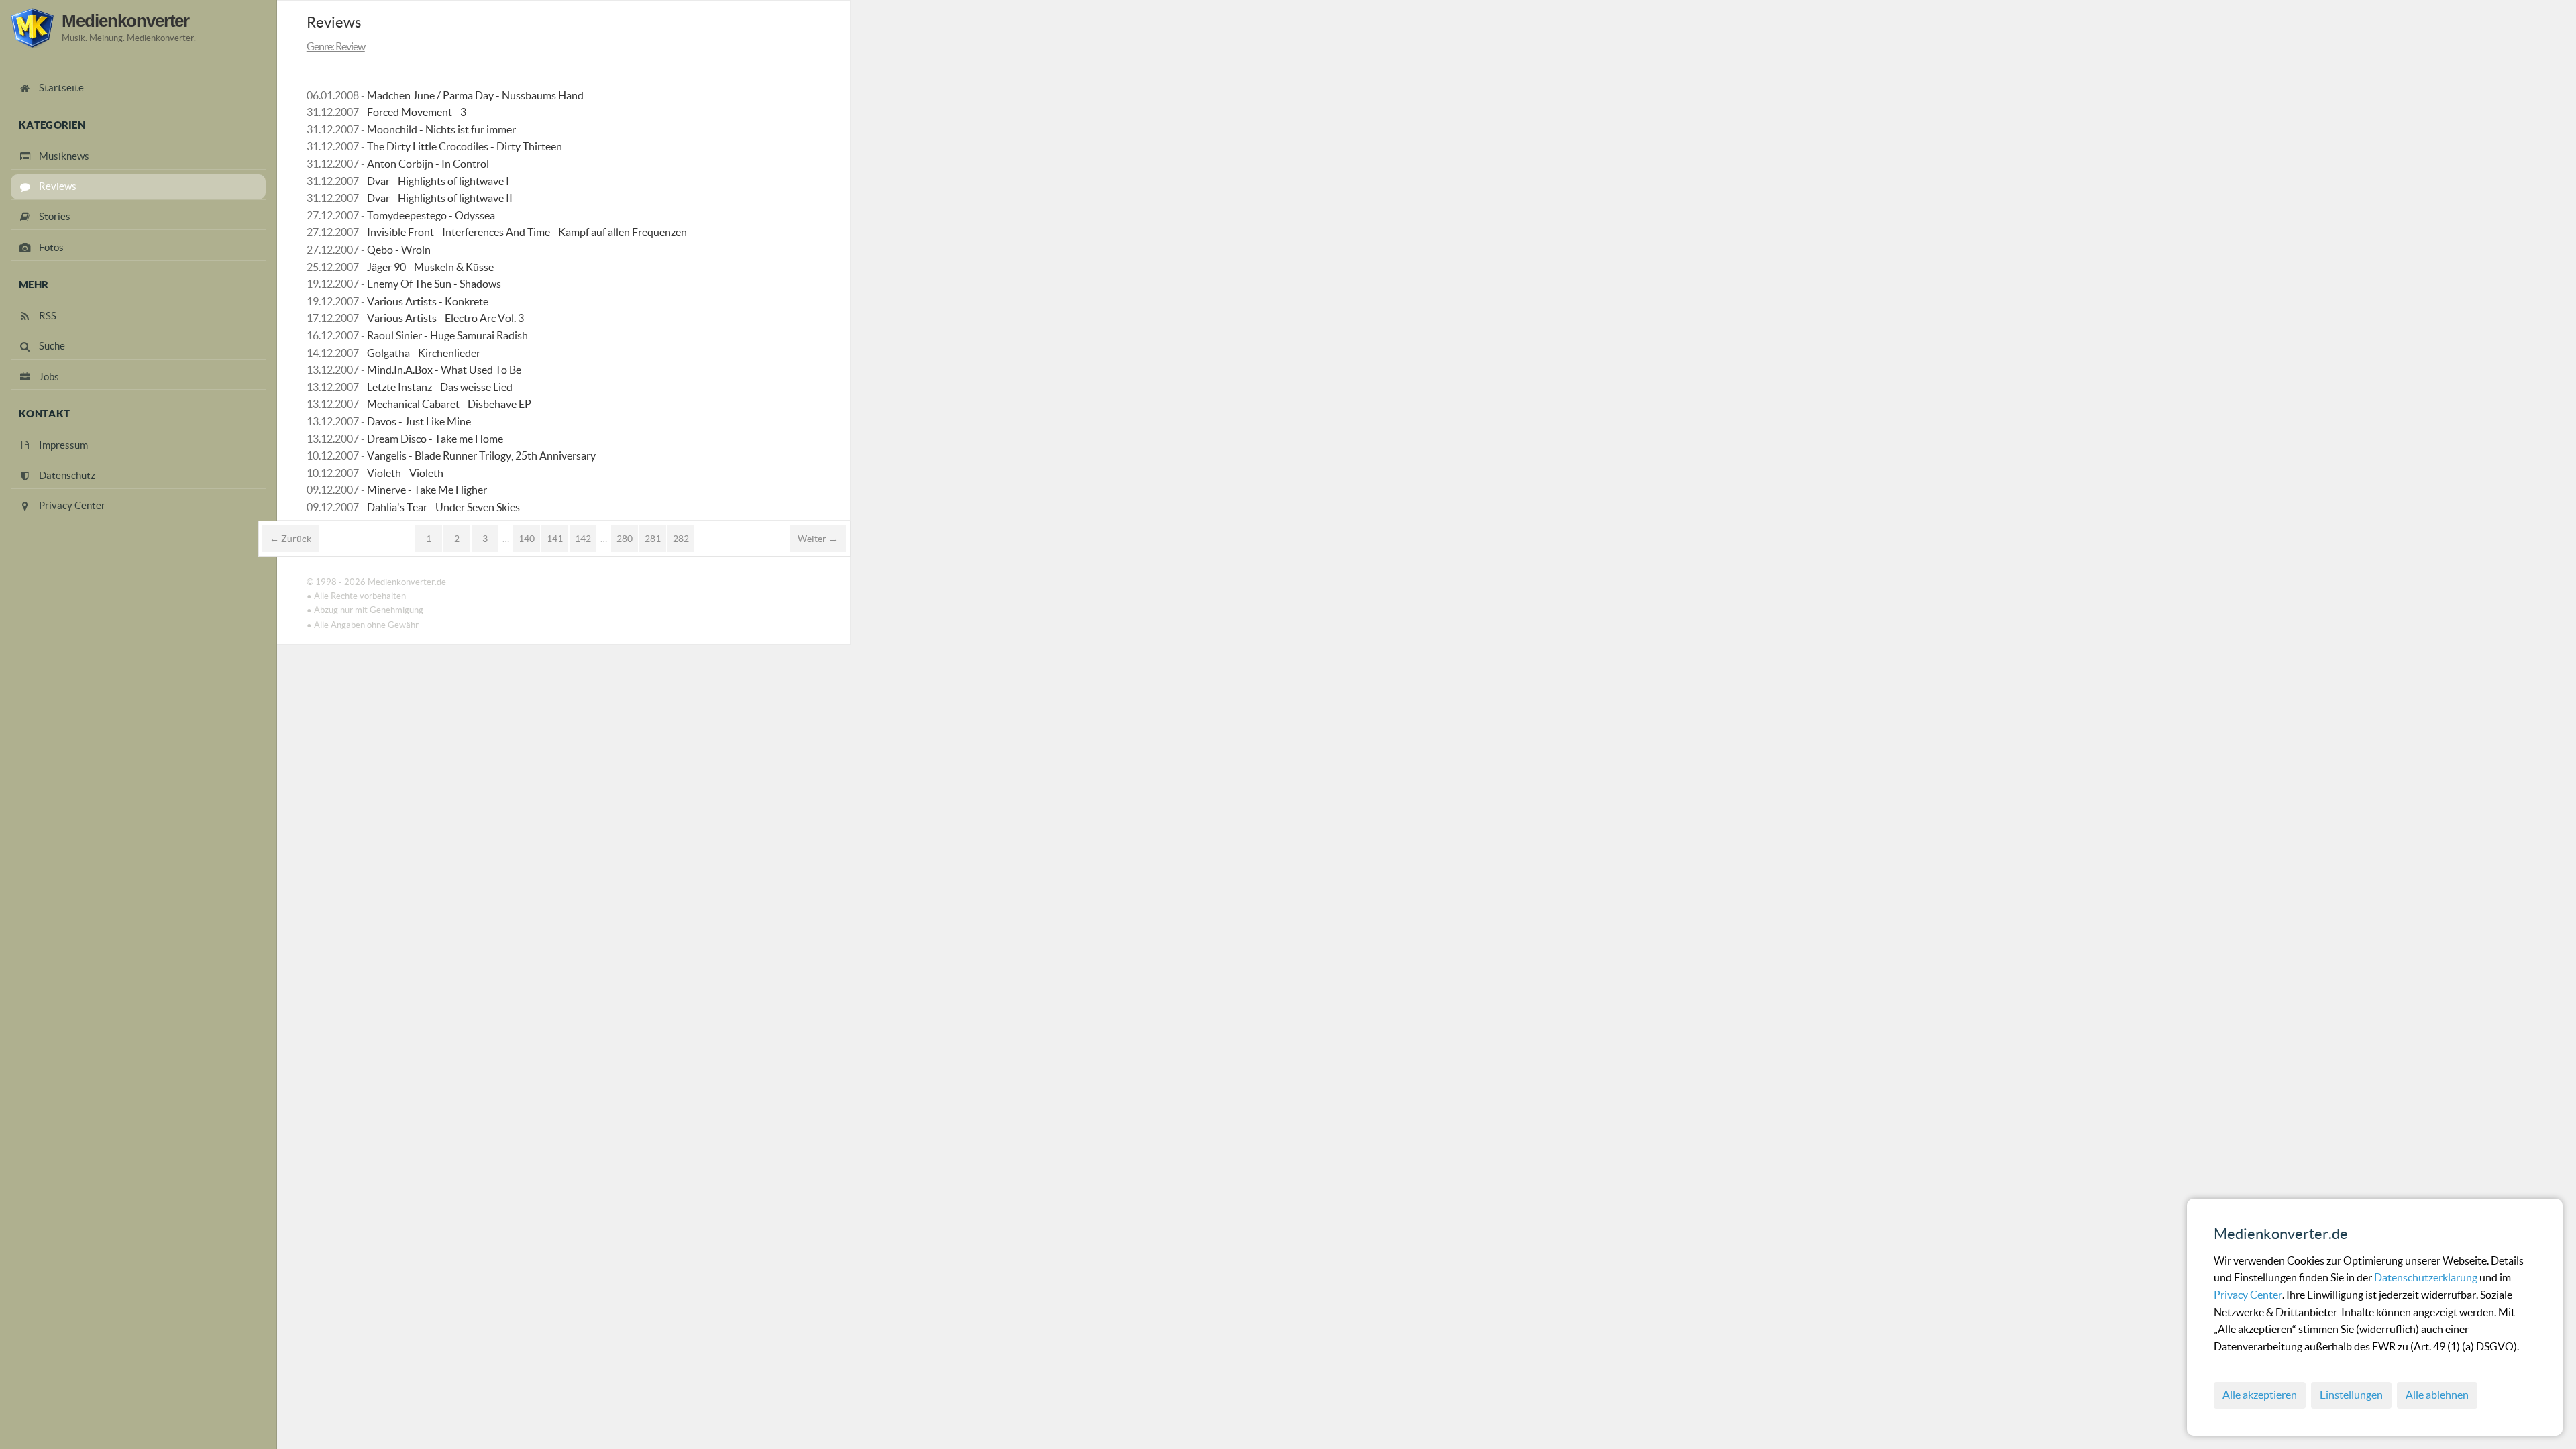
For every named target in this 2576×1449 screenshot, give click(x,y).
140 (527, 539)
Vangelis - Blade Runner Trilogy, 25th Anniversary (481, 455)
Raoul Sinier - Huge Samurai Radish (447, 335)
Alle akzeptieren (2260, 1395)
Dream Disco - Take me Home (435, 439)
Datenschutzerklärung (2427, 1277)
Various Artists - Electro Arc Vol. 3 (445, 318)
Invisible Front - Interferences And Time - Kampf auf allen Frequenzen (527, 232)
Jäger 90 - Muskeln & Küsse (430, 267)
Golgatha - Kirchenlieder (424, 353)
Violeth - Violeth (405, 473)
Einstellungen (2351, 1395)
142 (583, 539)
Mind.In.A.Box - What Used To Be (444, 370)
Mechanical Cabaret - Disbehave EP (449, 404)
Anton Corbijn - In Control (428, 164)
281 (653, 539)
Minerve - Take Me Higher (427, 490)
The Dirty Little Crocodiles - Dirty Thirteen (465, 146)
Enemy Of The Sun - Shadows (434, 284)
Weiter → (818, 539)
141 (555, 539)
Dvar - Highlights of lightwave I (438, 181)
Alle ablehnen (2437, 1395)
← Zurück (290, 539)
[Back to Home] (32, 28)
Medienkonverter (125, 21)
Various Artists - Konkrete (428, 301)
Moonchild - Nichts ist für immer (441, 129)
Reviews (334, 22)
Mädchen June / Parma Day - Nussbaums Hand (475, 95)
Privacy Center (2248, 1295)
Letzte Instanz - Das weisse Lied (440, 387)
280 (625, 539)
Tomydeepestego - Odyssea (431, 215)
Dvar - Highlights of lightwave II (440, 198)
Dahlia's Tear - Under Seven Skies (443, 507)
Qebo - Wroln (399, 250)
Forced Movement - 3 (417, 112)
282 (681, 539)
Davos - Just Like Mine (419, 421)
